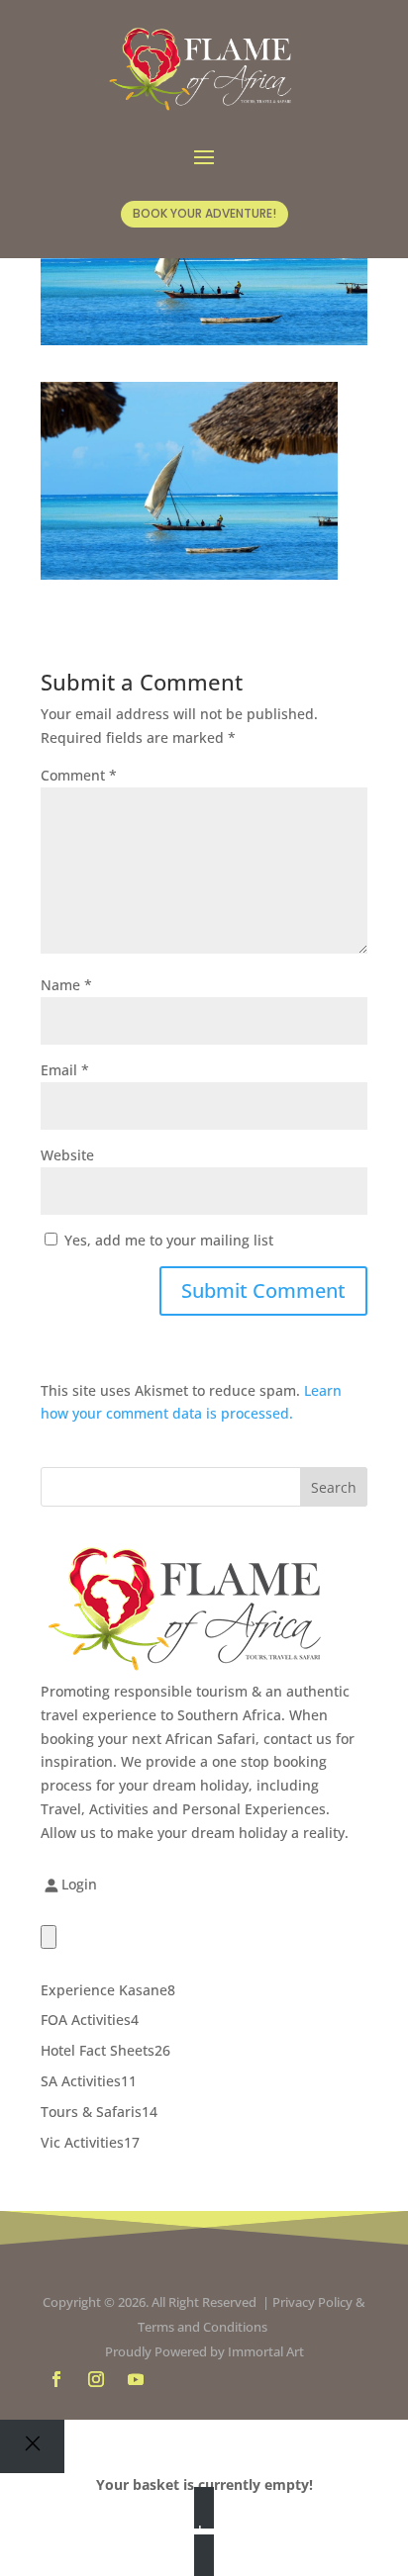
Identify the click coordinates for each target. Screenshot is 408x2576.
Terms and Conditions (204, 2327)
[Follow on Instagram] (96, 2379)
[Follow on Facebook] (56, 2379)
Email (65, 1070)
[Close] (32, 2446)
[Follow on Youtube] (136, 2379)
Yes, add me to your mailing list (167, 1240)
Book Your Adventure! (204, 213)
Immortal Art (266, 2351)
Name (66, 985)
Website (67, 1155)
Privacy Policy (312, 2302)
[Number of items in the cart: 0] (49, 1937)
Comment (79, 775)
